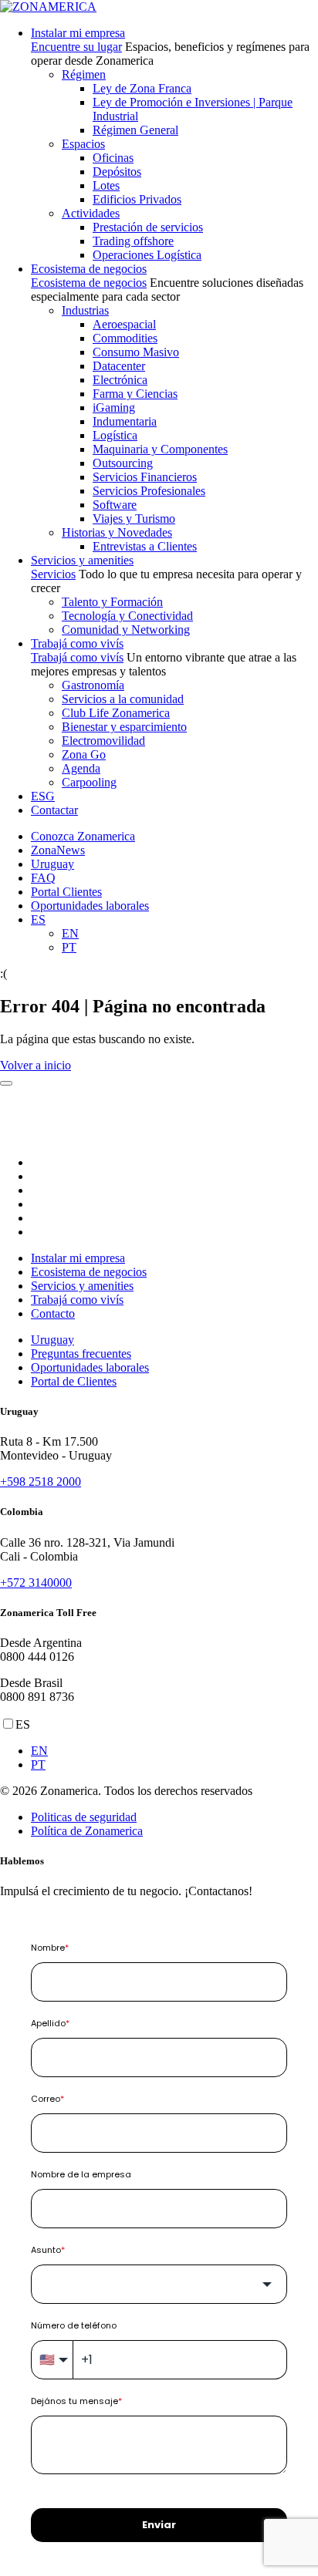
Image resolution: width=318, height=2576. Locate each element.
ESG (43, 796)
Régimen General (135, 130)
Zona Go (84, 754)
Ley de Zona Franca (142, 88)
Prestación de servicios (148, 227)
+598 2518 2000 (41, 1482)
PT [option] (38, 1764)
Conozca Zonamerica (83, 836)
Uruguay (52, 864)
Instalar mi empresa (78, 33)
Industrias (85, 310)
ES (38, 919)
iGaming (114, 407)
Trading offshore (133, 241)
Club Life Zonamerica (116, 713)
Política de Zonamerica (87, 1831)
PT (69, 947)
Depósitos (117, 172)
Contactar (54, 810)
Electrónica (120, 380)
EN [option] (39, 1751)
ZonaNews (58, 850)
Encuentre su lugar (76, 47)
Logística (115, 435)
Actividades (91, 213)
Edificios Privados (137, 199)
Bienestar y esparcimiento (124, 727)
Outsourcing (123, 463)
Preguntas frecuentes (81, 1354)
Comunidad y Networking (126, 630)
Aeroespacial (124, 324)
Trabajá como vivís (77, 643)
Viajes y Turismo (134, 519)
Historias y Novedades (117, 532)
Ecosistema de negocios (89, 269)
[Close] (6, 1083)
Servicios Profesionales (149, 491)
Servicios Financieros (145, 477)
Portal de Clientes (74, 1381)
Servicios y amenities (82, 560)
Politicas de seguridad (84, 1817)
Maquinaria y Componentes (160, 449)
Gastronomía (93, 685)
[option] (174, 1751)
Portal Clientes (66, 892)
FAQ (43, 878)
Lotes (106, 185)
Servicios (53, 574)
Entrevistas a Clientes (145, 546)
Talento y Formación (112, 602)
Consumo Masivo (136, 352)
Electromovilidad (103, 741)
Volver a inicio (36, 1065)
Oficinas (113, 158)
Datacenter (119, 366)
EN (70, 933)
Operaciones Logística (147, 255)
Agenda (81, 768)
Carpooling (89, 782)
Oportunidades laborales (90, 906)
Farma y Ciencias (135, 394)
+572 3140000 (36, 1583)
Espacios (83, 144)
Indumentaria (125, 421)
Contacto (53, 1313)
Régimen (84, 74)
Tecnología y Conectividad (127, 616)
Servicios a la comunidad (123, 699)
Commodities (125, 338)
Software (115, 505)
